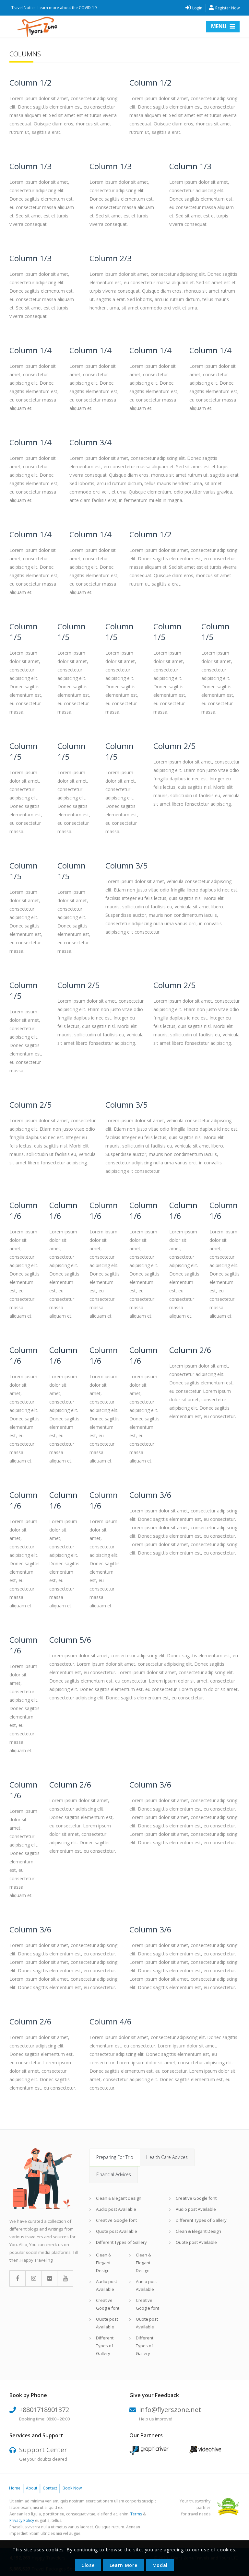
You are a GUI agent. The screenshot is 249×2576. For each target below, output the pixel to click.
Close (88, 2565)
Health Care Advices (167, 2157)
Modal (160, 2565)
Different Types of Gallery (121, 2242)
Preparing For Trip (115, 2157)
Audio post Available (116, 2209)
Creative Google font (116, 2220)
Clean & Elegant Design (119, 2198)
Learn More (124, 2565)
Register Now (227, 8)
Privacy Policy (22, 2520)
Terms (136, 2514)
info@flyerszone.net (170, 2410)
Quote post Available (117, 2231)
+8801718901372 (44, 2410)
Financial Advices (114, 2174)
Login (197, 8)
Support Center (43, 2450)
